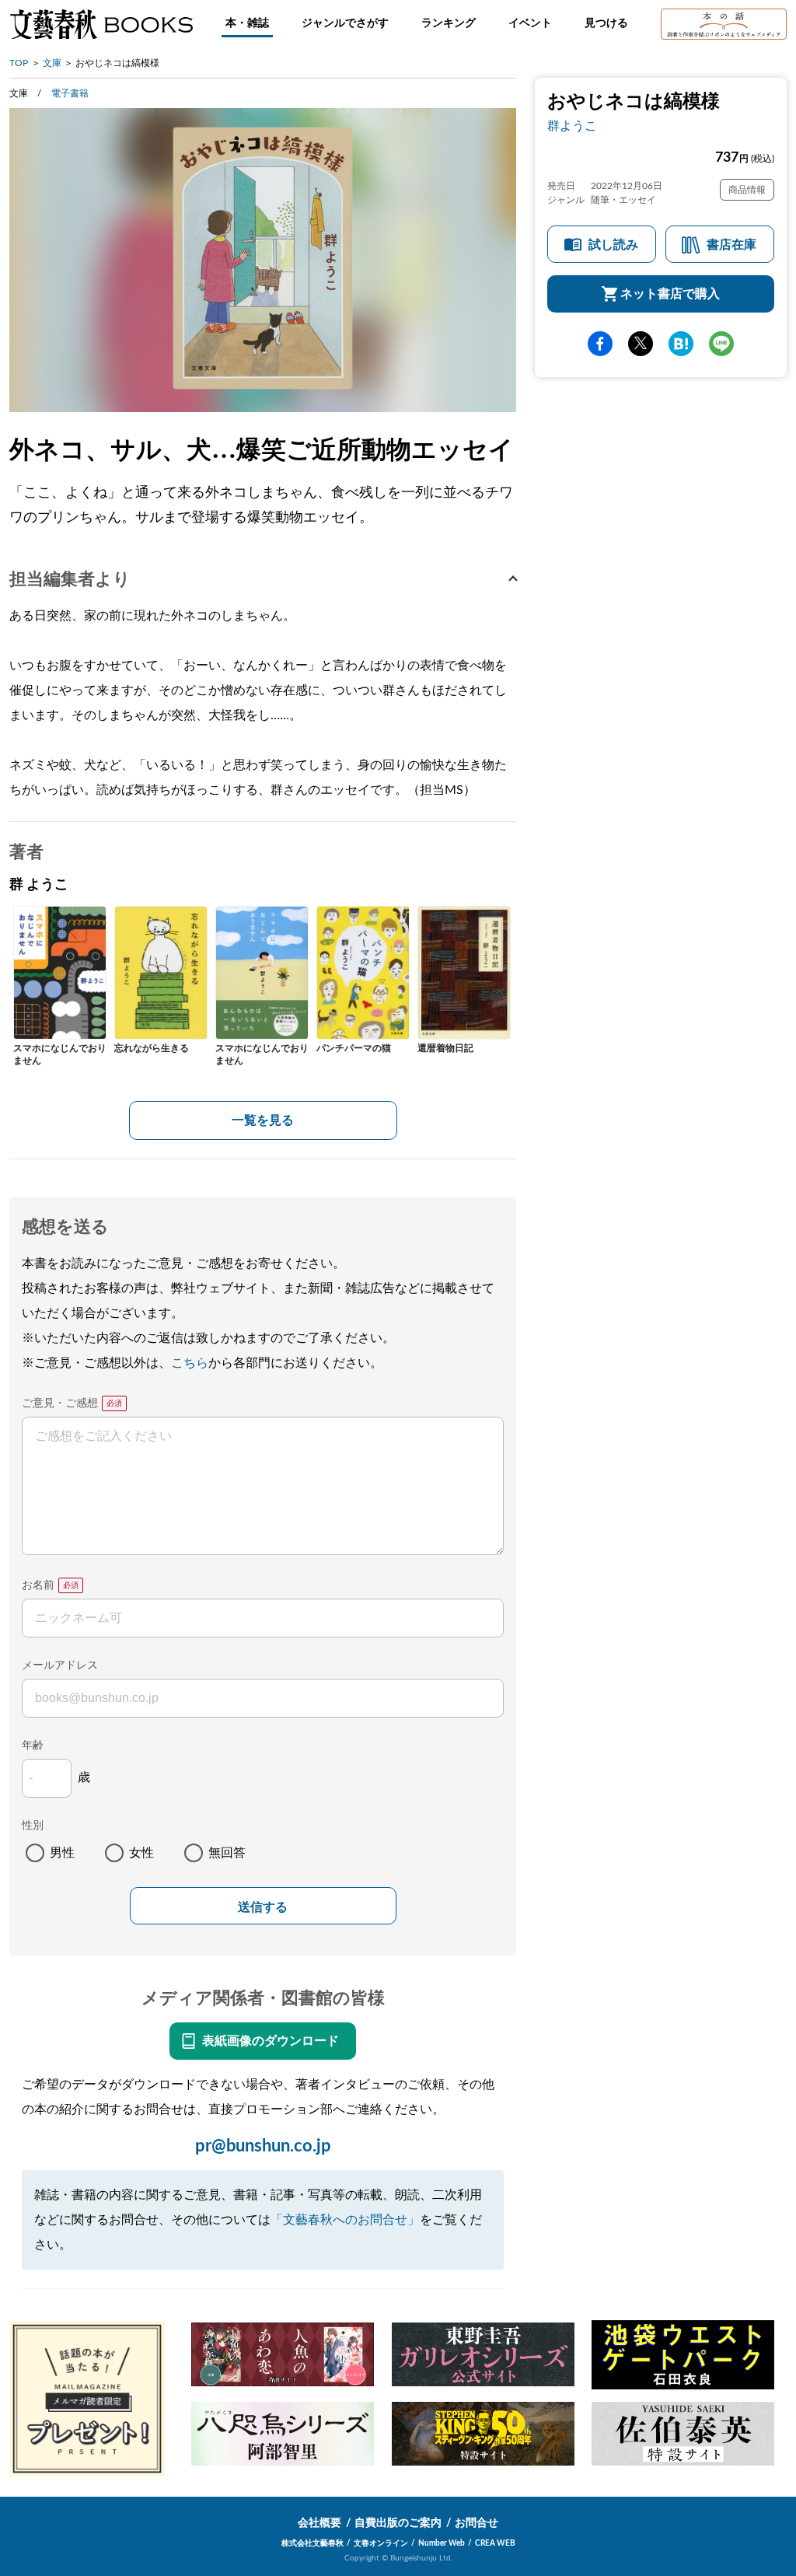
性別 (33, 1826)
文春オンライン (381, 2543)
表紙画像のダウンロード (271, 2041)
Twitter (641, 344)
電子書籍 (70, 93)
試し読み (613, 245)
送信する (263, 1907)
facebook (600, 344)
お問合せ (477, 2523)
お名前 (38, 1585)
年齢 (33, 1746)
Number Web (442, 2543)
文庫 (52, 63)
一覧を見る (263, 1120)
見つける (606, 23)
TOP (19, 63)
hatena (681, 344)
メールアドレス (60, 1665)
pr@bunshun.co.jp (263, 2146)
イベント (530, 23)
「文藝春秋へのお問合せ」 (345, 2220)
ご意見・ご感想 (60, 1403)
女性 (141, 1853)
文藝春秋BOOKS (101, 24)
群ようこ (572, 126)
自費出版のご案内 (398, 2523)
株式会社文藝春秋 (312, 2543)
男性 (62, 1853)
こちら (190, 1363)
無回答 (227, 1853)
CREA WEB (495, 2543)
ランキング (449, 23)
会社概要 (319, 2523)
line (721, 344)
